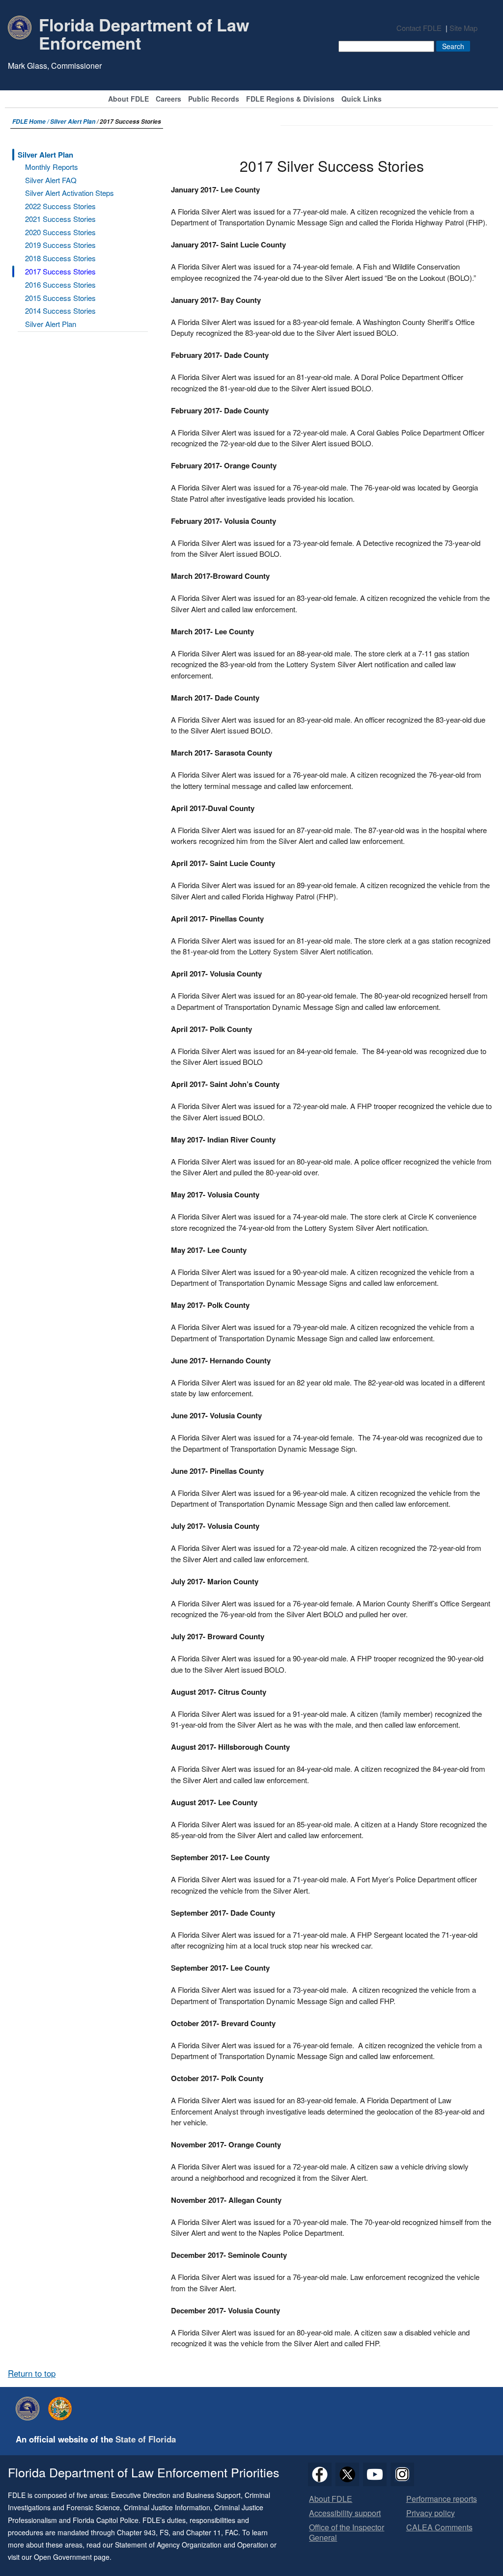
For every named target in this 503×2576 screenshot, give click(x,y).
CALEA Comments (439, 2528)
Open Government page (72, 2557)
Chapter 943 (136, 2532)
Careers (168, 99)
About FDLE (128, 99)
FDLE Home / (31, 122)
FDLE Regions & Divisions (290, 99)
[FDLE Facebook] (320, 2474)
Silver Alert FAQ (51, 180)
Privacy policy (431, 2513)
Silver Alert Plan (73, 122)
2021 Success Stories (60, 219)
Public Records (214, 99)
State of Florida (146, 2439)
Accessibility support (345, 2513)
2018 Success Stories (60, 258)
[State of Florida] (62, 2409)
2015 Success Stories (60, 298)
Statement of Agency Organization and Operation (192, 2545)
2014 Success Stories (60, 311)
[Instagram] (402, 2474)
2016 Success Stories (60, 285)
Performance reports (442, 2499)
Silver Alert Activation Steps (70, 193)
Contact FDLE (419, 28)
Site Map (463, 28)
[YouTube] (375, 2474)
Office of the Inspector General (347, 2533)
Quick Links (362, 99)
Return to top (32, 2373)
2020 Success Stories (60, 232)
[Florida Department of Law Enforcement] (30, 2409)
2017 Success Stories (60, 271)
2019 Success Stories (60, 245)
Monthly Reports (52, 167)
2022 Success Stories (60, 206)
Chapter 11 (204, 2532)
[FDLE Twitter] (347, 2474)
